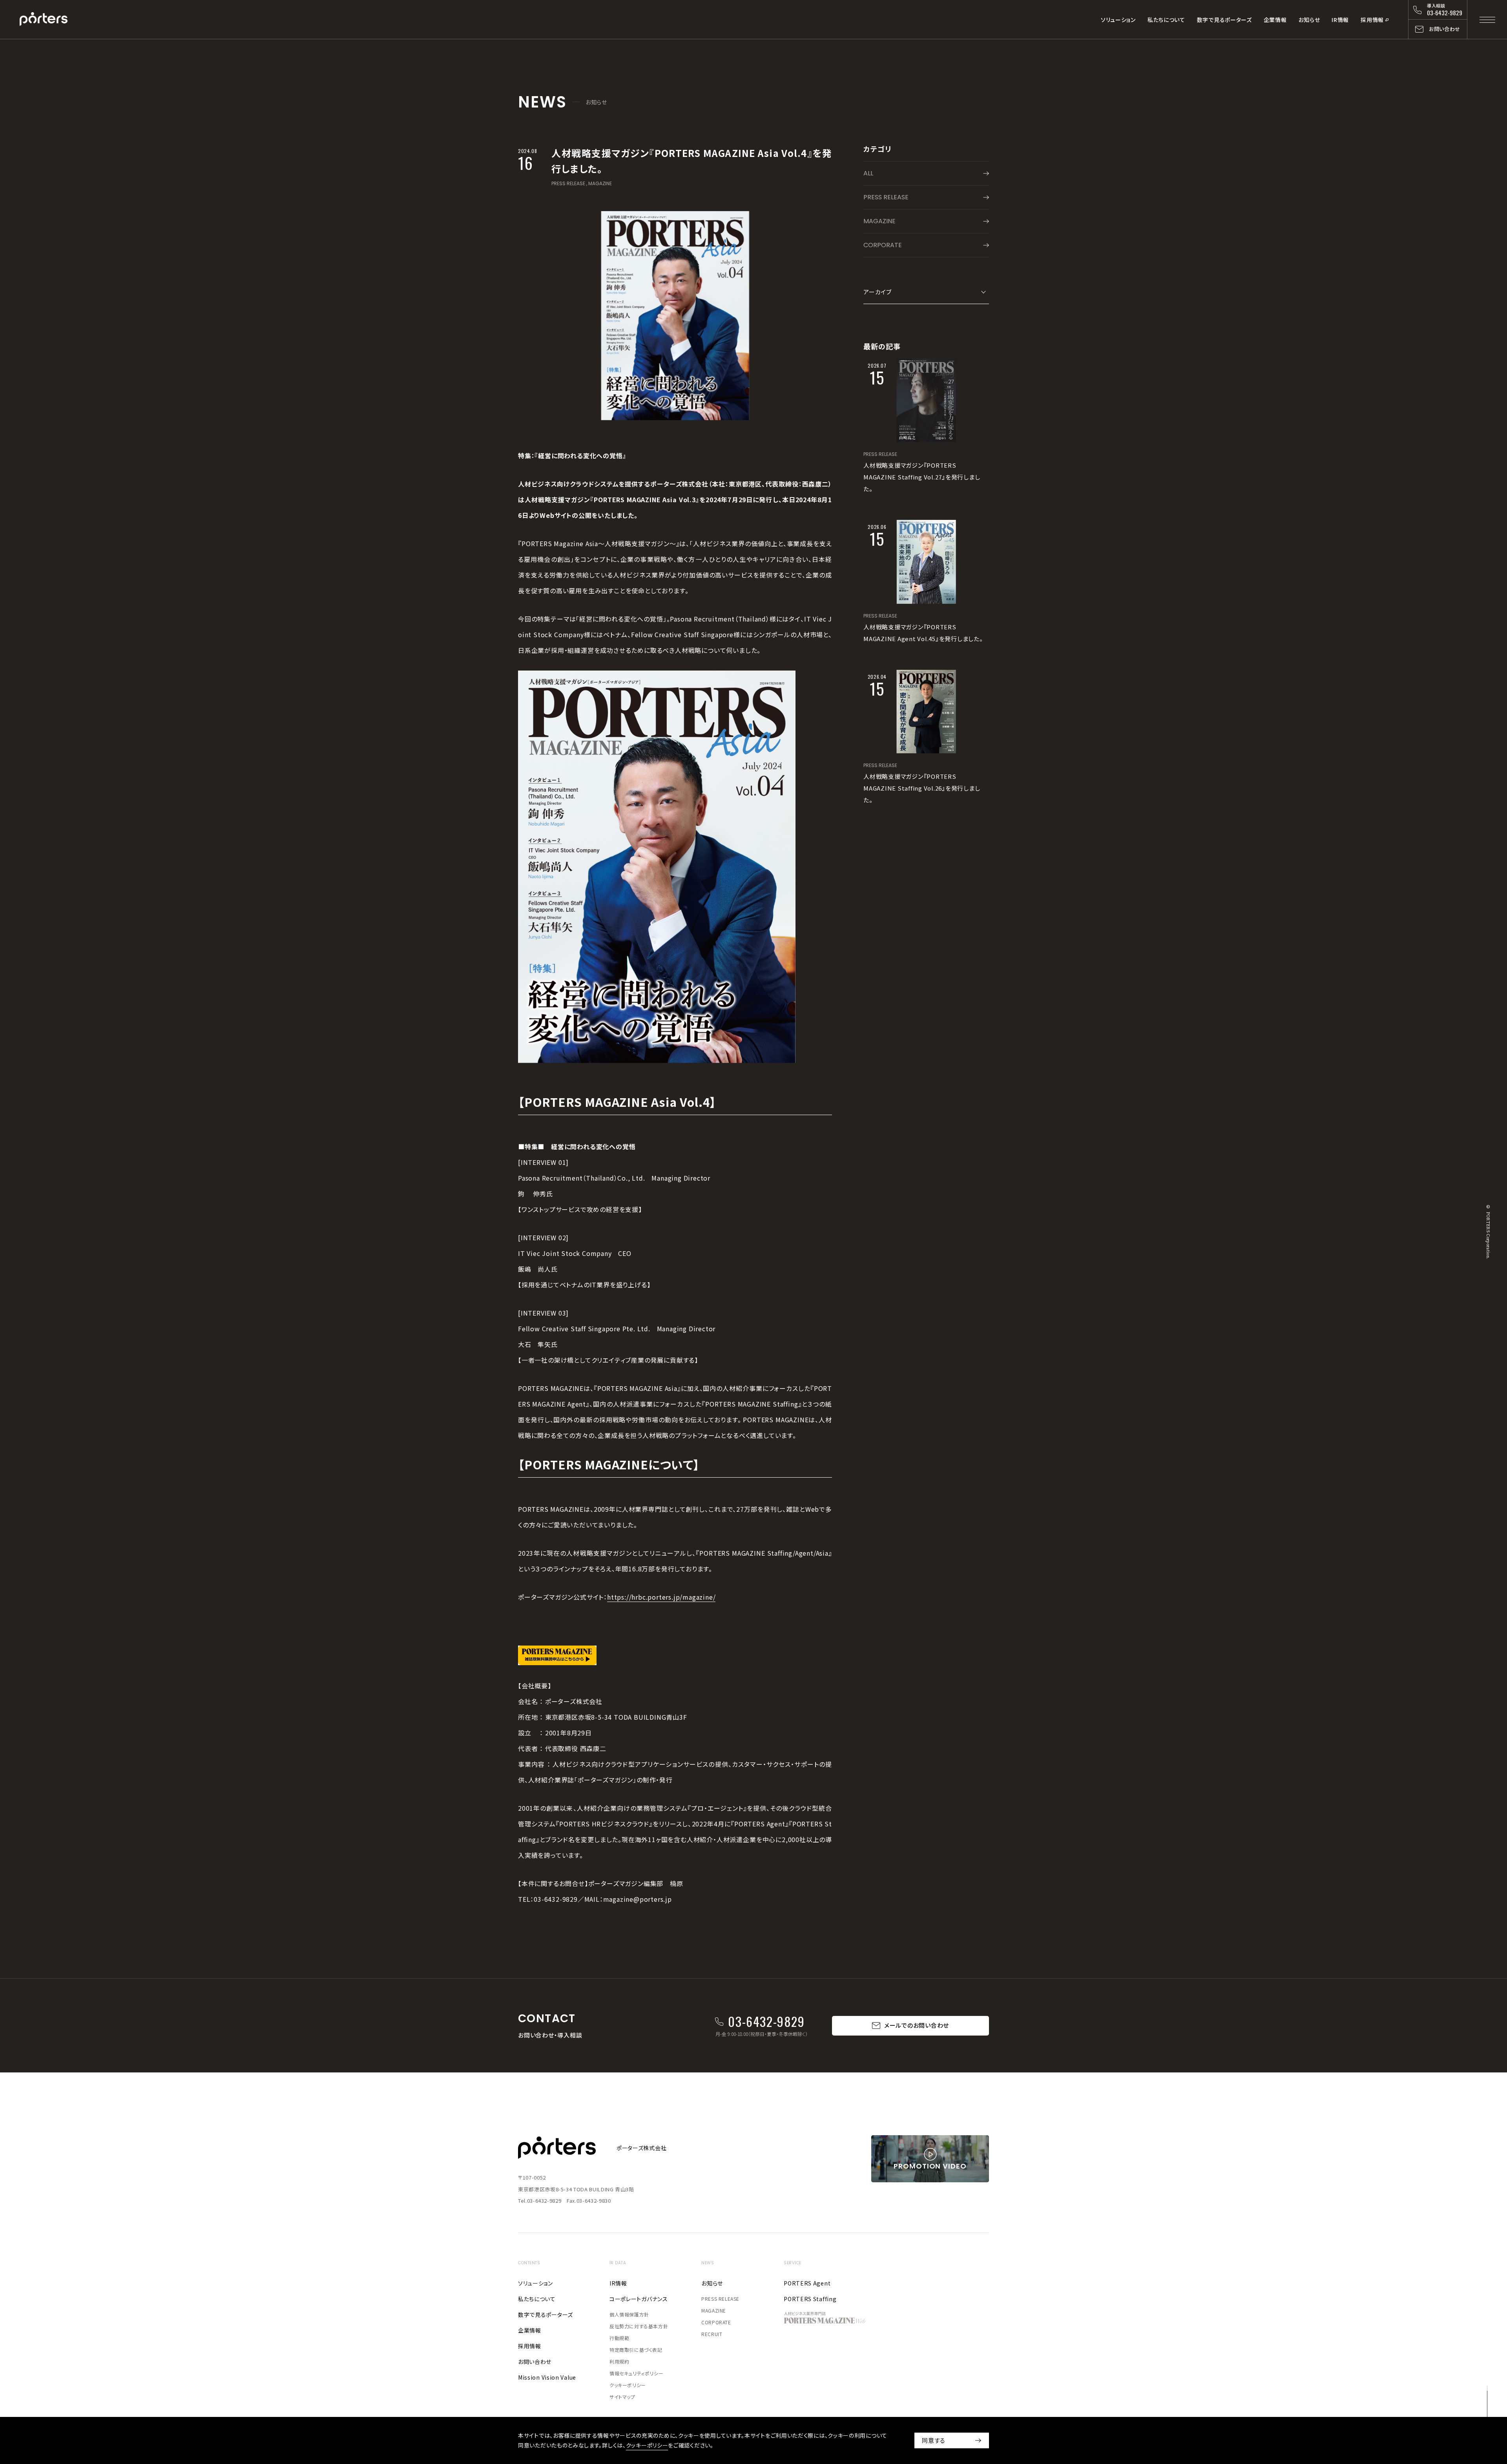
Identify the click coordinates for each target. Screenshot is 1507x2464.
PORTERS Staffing (810, 2299)
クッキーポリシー (628, 2385)
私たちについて (1166, 20)
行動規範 (619, 2338)
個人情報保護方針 (629, 2314)
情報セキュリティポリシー (636, 2373)
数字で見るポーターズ (1224, 20)
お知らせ (1309, 20)
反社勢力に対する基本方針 (639, 2326)
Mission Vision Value (547, 2377)
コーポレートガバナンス (639, 2299)
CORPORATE (883, 245)
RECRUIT (712, 2334)
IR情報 (1340, 20)
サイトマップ (622, 2397)
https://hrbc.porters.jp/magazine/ (661, 1597)
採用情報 (1372, 20)
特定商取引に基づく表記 (636, 2350)
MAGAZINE (600, 183)
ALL (868, 173)
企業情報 (1275, 20)
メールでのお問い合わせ (917, 2025)
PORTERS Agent (807, 2283)
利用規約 (619, 2361)
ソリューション (1118, 20)
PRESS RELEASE (568, 183)
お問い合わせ (535, 2362)
